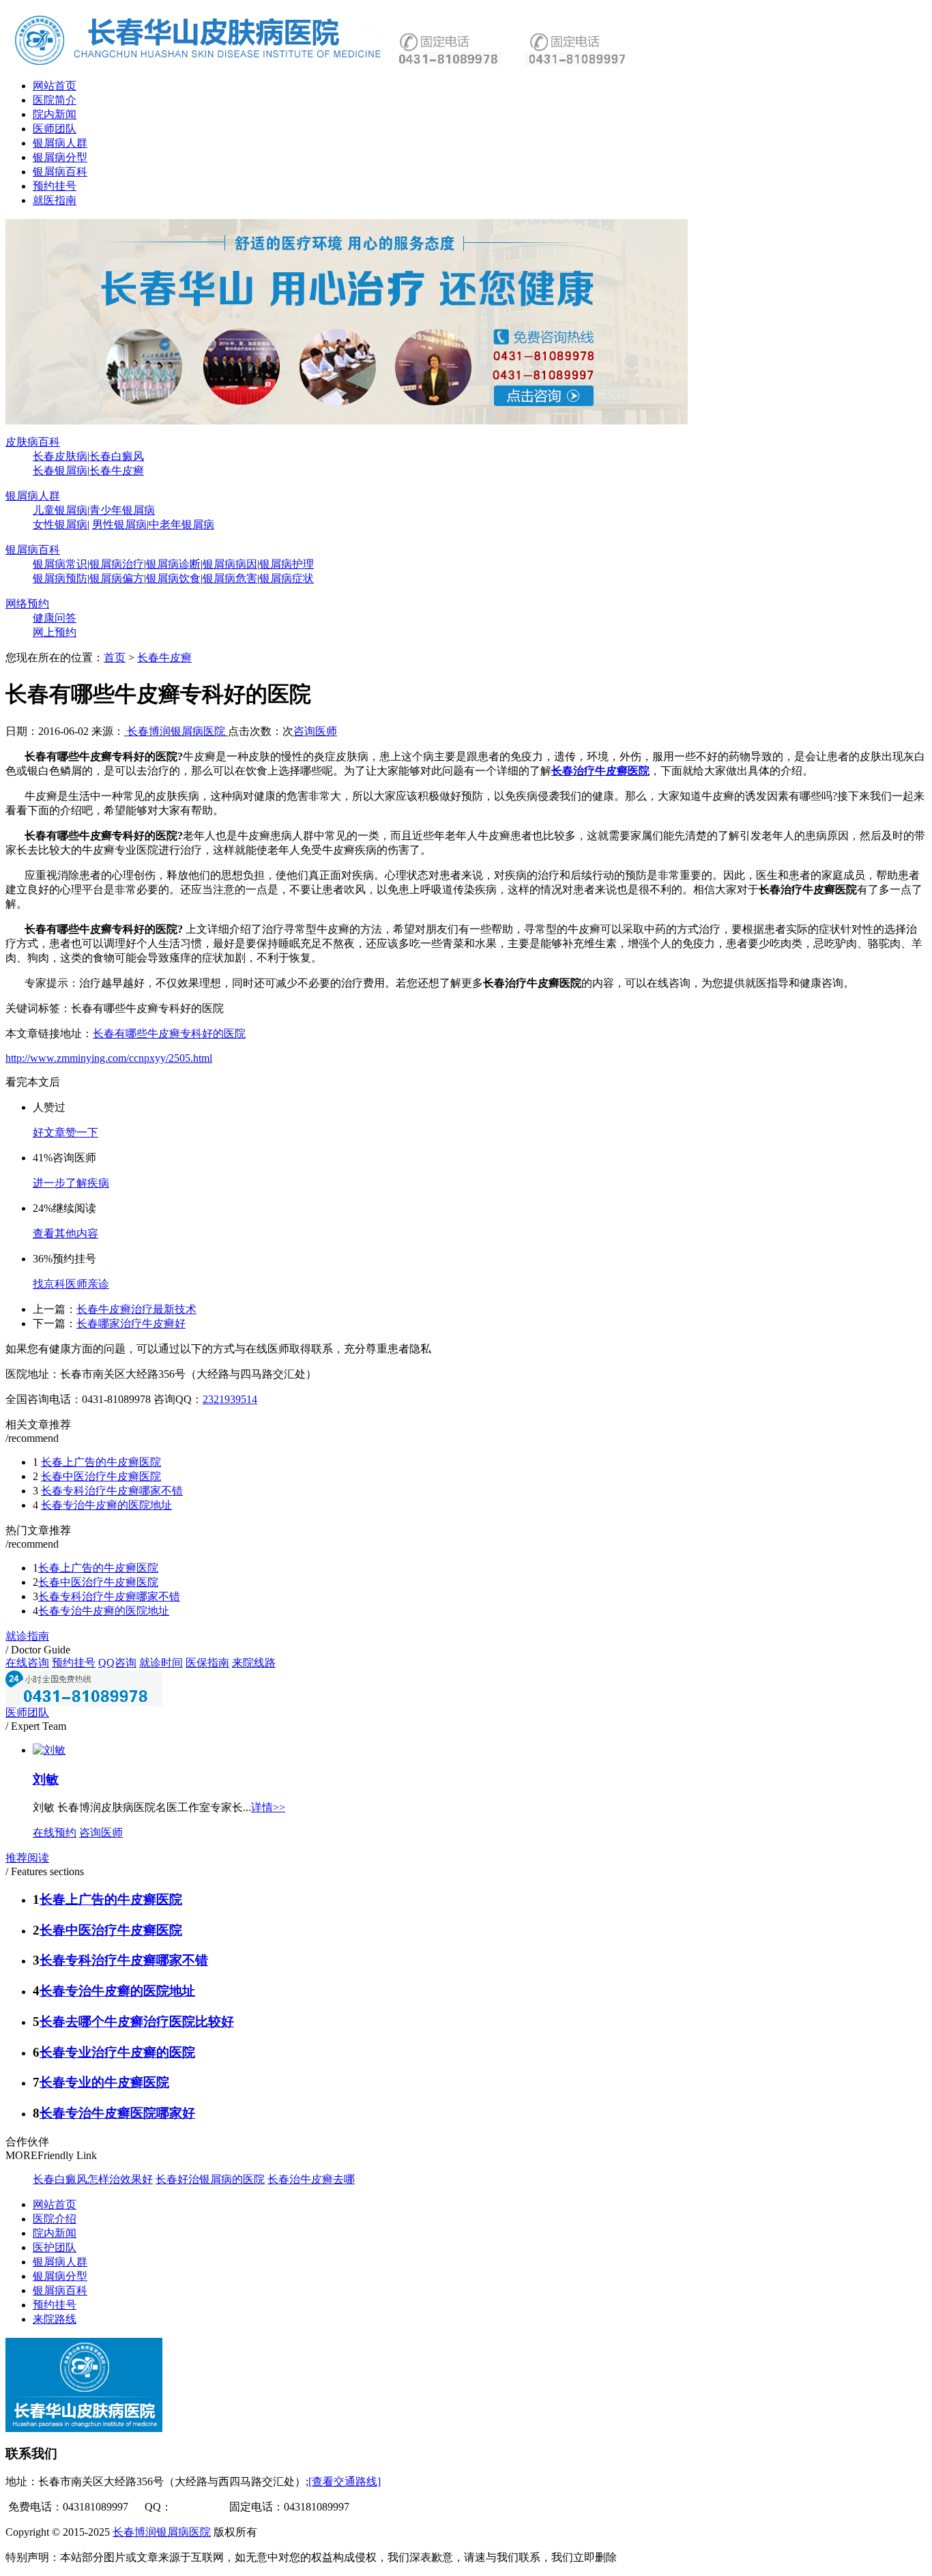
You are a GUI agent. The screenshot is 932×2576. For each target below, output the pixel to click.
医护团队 (55, 2247)
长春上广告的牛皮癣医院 (101, 1462)
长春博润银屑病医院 (176, 731)
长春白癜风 (117, 456)
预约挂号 (55, 186)
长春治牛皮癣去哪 (311, 2179)
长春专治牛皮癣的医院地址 (106, 1505)
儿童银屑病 (60, 510)
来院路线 (55, 2319)
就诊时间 (161, 1663)
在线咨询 (27, 1663)
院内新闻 (55, 114)
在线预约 (55, 1833)
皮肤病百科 (33, 442)
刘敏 (46, 1779)
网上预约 (55, 632)
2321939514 (230, 1399)
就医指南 (55, 200)
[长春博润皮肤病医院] (200, 64)
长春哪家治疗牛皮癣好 (131, 1323)
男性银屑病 (119, 524)
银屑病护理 (287, 564)
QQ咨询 (117, 1663)
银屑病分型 (60, 157)
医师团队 (55, 129)
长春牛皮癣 (117, 471)
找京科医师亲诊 (71, 1284)
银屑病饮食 (173, 578)
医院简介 (55, 100)
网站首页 (55, 86)
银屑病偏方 (117, 578)
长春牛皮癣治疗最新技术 (136, 1309)
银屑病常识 (60, 564)
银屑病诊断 (173, 564)
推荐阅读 (27, 1858)
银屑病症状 (287, 578)
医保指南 (207, 1663)
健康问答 (55, 618)
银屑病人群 (60, 143)
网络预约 (27, 604)
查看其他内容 (65, 1233)
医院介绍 (55, 2219)
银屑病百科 (60, 172)
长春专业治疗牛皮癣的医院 (117, 2052)
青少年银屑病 (122, 510)
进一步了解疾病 (71, 1183)
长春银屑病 (60, 471)
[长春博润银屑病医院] (347, 421)
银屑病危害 (230, 578)
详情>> (268, 1807)
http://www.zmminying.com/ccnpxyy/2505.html (109, 1058)
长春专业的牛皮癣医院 (104, 2082)
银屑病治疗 (117, 564)
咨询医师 (315, 731)
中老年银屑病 (181, 524)
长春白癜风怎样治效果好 (93, 2179)
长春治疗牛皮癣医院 (600, 771)
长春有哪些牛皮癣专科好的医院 (169, 1033)
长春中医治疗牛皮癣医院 (101, 1476)
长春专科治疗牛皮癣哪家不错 (112, 1491)
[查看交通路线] (345, 2481)
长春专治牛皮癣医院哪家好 (117, 2113)
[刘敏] (49, 1750)
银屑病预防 (60, 578)
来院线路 (254, 1663)
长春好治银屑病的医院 (210, 2179)
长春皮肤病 (60, 456)
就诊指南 (27, 1636)
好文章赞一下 (65, 1132)
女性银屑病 (60, 524)
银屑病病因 (230, 564)
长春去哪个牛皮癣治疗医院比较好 (137, 2022)
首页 (115, 657)
